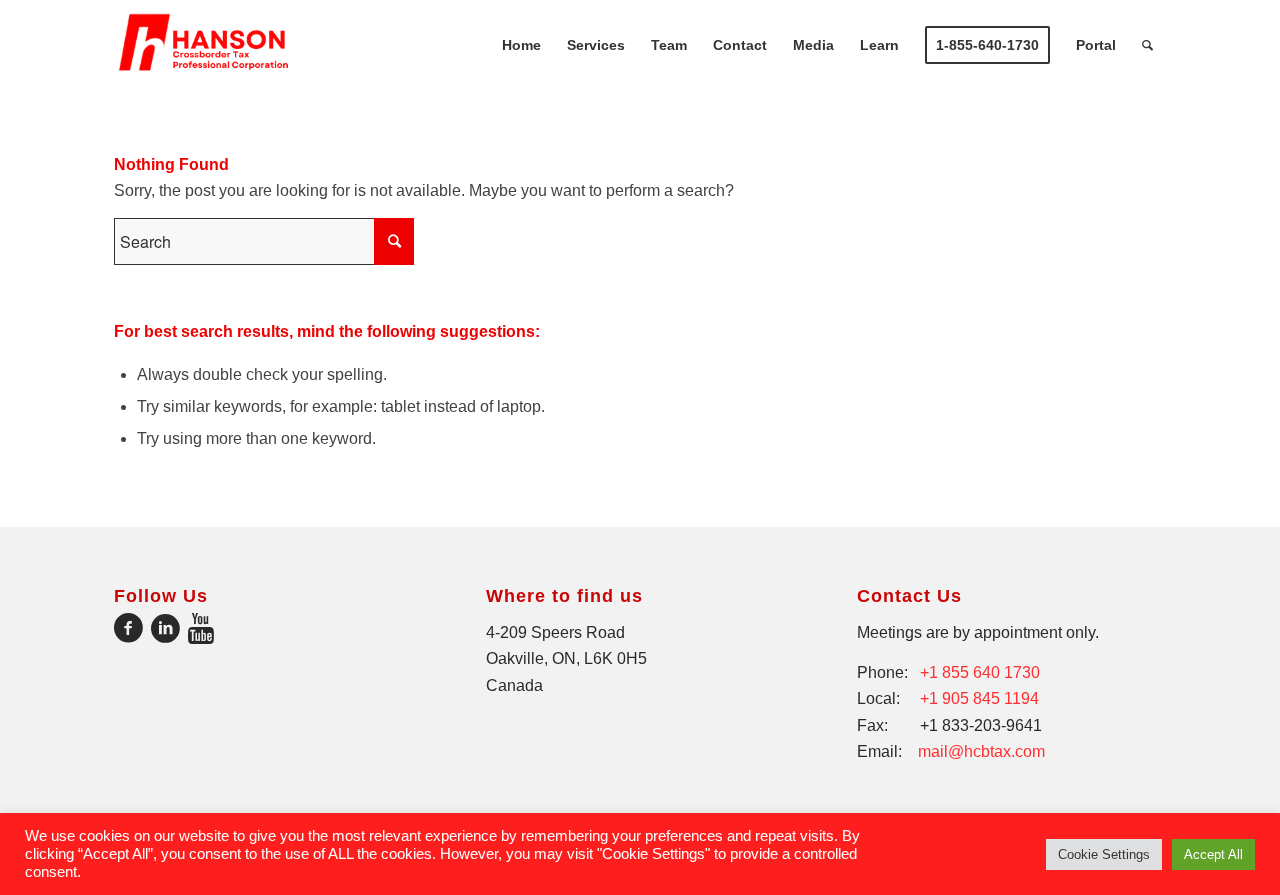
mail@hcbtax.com (981, 751)
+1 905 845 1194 (979, 698)
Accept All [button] (1213, 854)
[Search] (1147, 45)
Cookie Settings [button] (1104, 854)
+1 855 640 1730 (980, 672)
